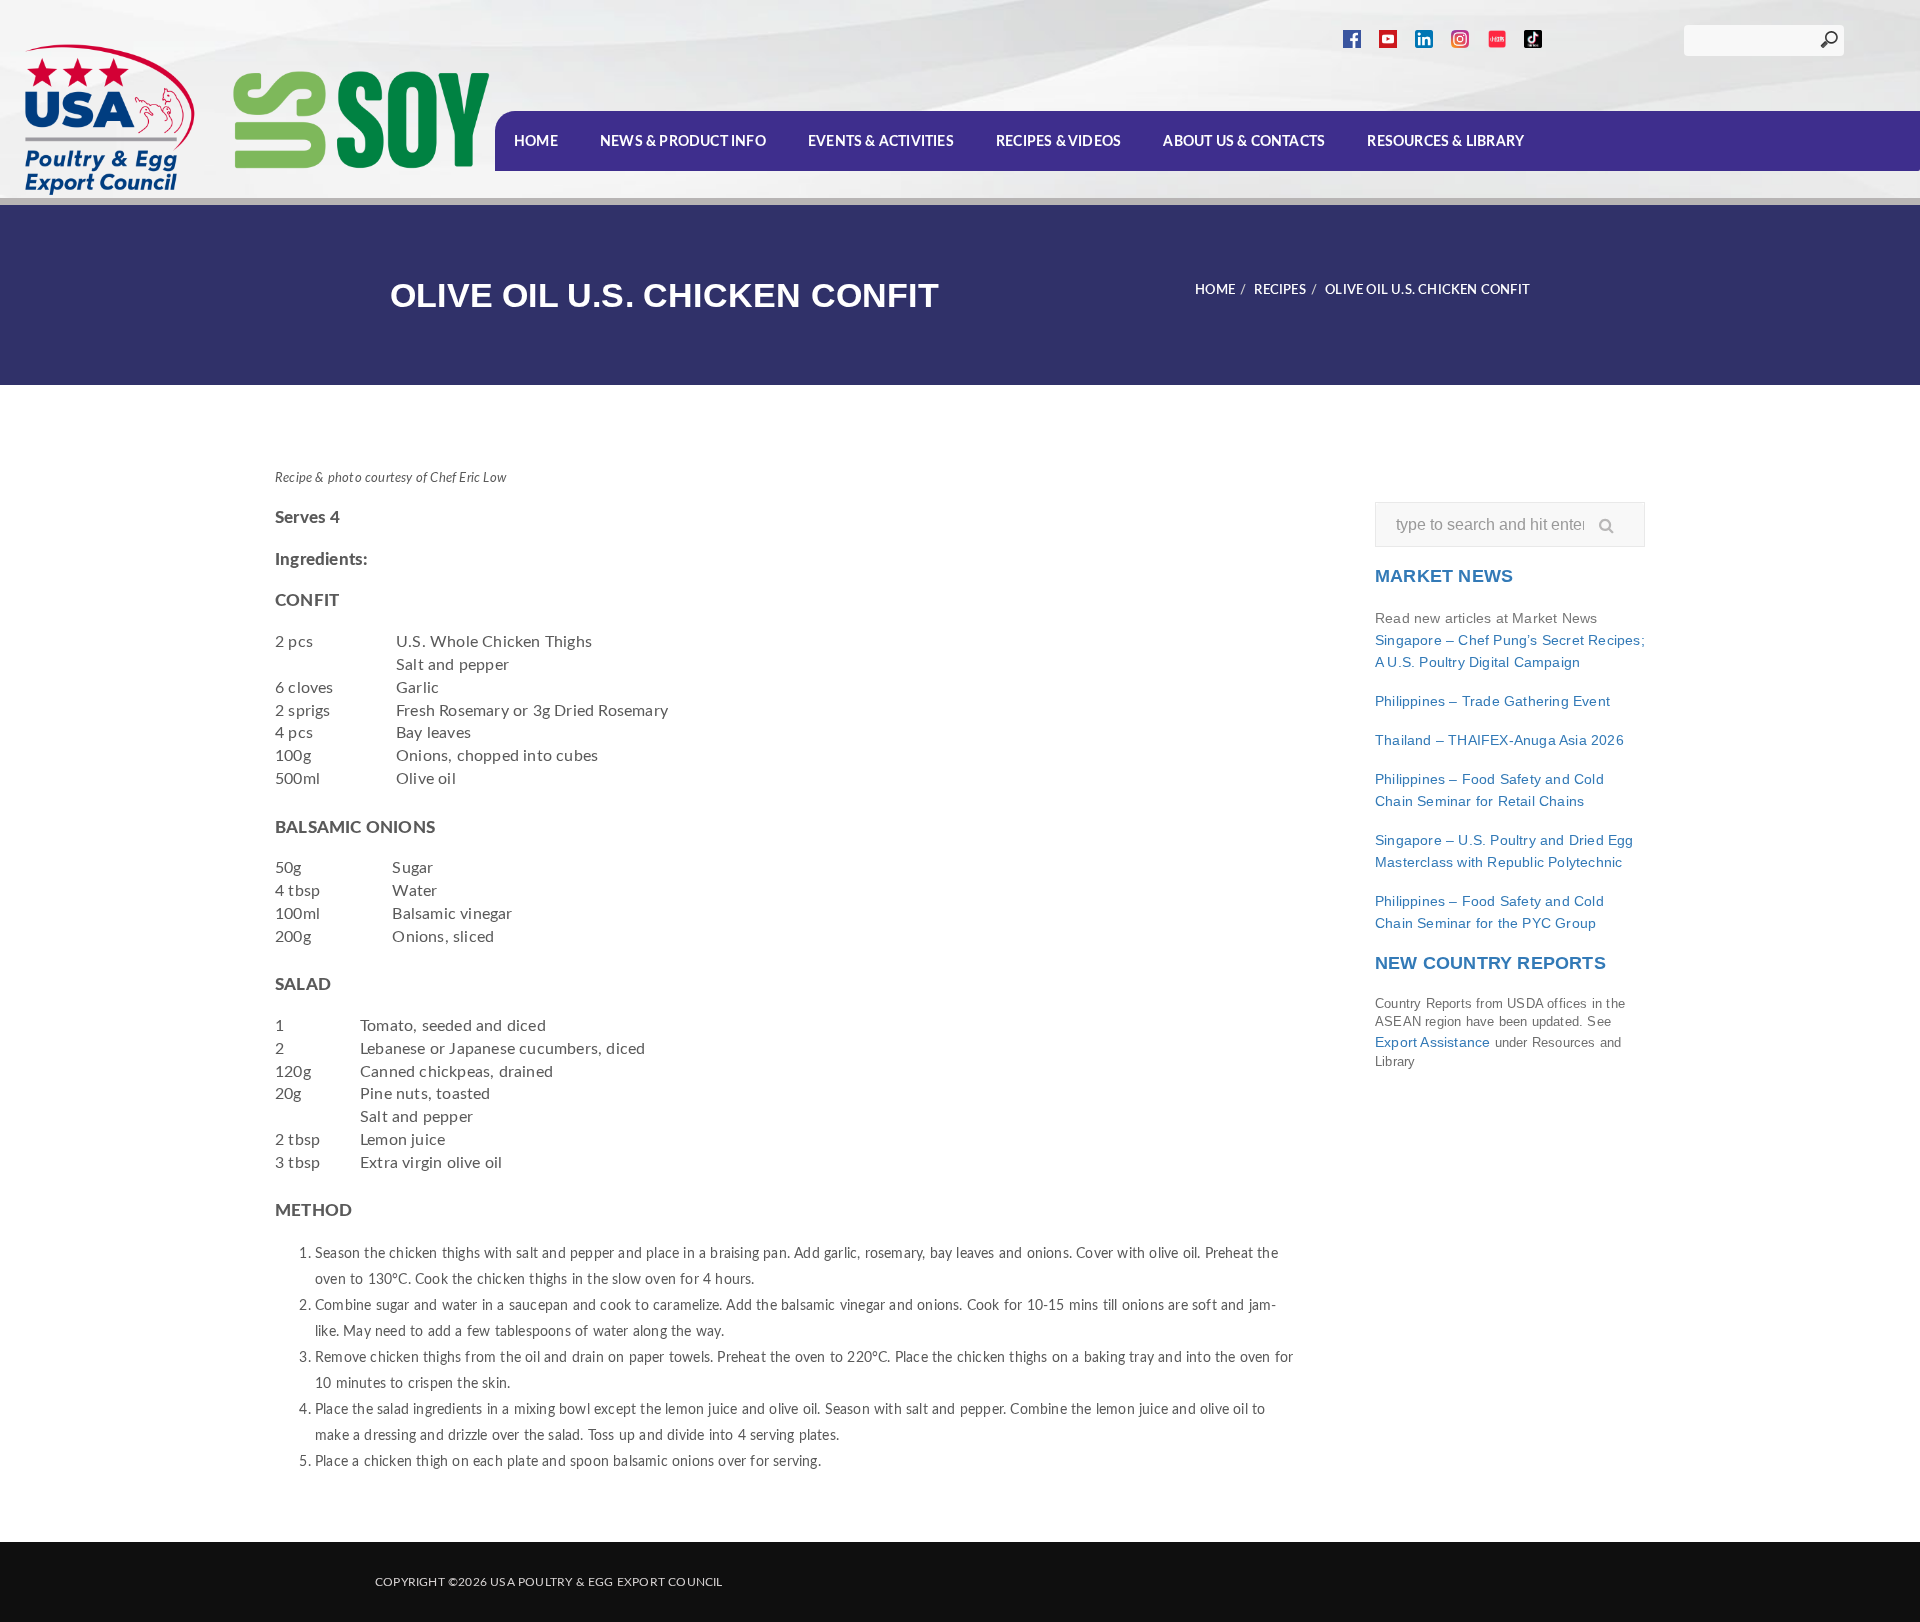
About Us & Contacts (1244, 142)
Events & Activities (881, 142)
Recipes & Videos (1058, 142)
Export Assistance (1432, 1042)
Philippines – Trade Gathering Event (1492, 701)
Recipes (1279, 290)
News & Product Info (683, 142)
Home (536, 142)
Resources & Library (1445, 142)
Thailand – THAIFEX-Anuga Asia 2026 (1499, 740)
